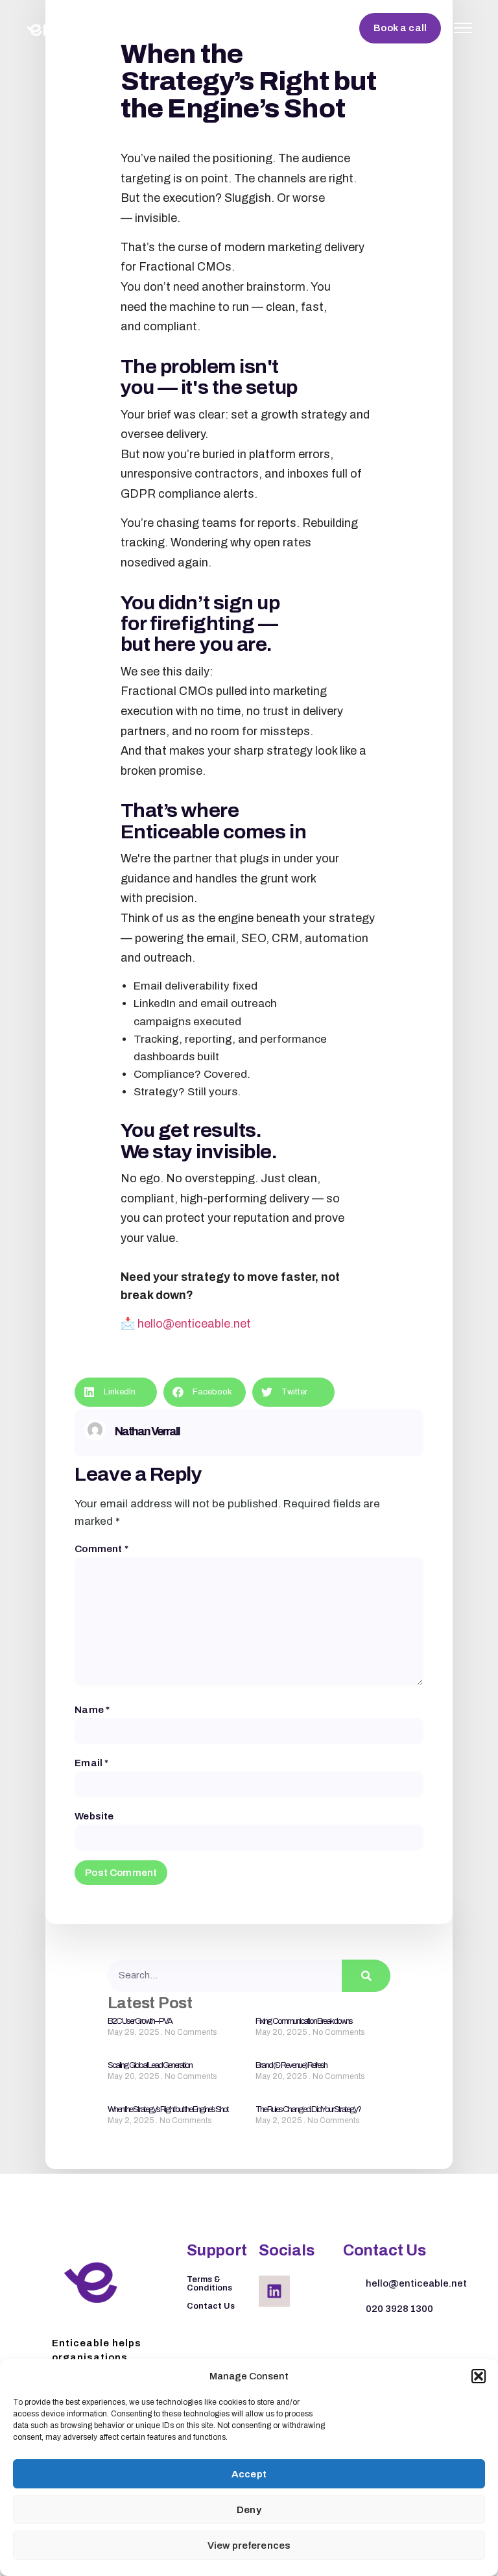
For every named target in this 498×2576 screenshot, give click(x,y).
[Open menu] (463, 28)
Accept (249, 2474)
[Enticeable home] (81, 28)
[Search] (366, 1976)
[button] (479, 2376)
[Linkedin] (274, 2291)
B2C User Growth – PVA (140, 2021)
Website (94, 1817)
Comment (101, 1549)
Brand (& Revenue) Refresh (291, 2065)
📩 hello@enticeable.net (186, 1324)
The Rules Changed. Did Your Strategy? (308, 2109)
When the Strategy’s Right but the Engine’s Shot (168, 2109)
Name (92, 1710)
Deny (249, 2510)
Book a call (400, 28)
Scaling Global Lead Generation (150, 2065)
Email (91, 1763)
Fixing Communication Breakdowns (304, 2021)
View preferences (249, 2546)
